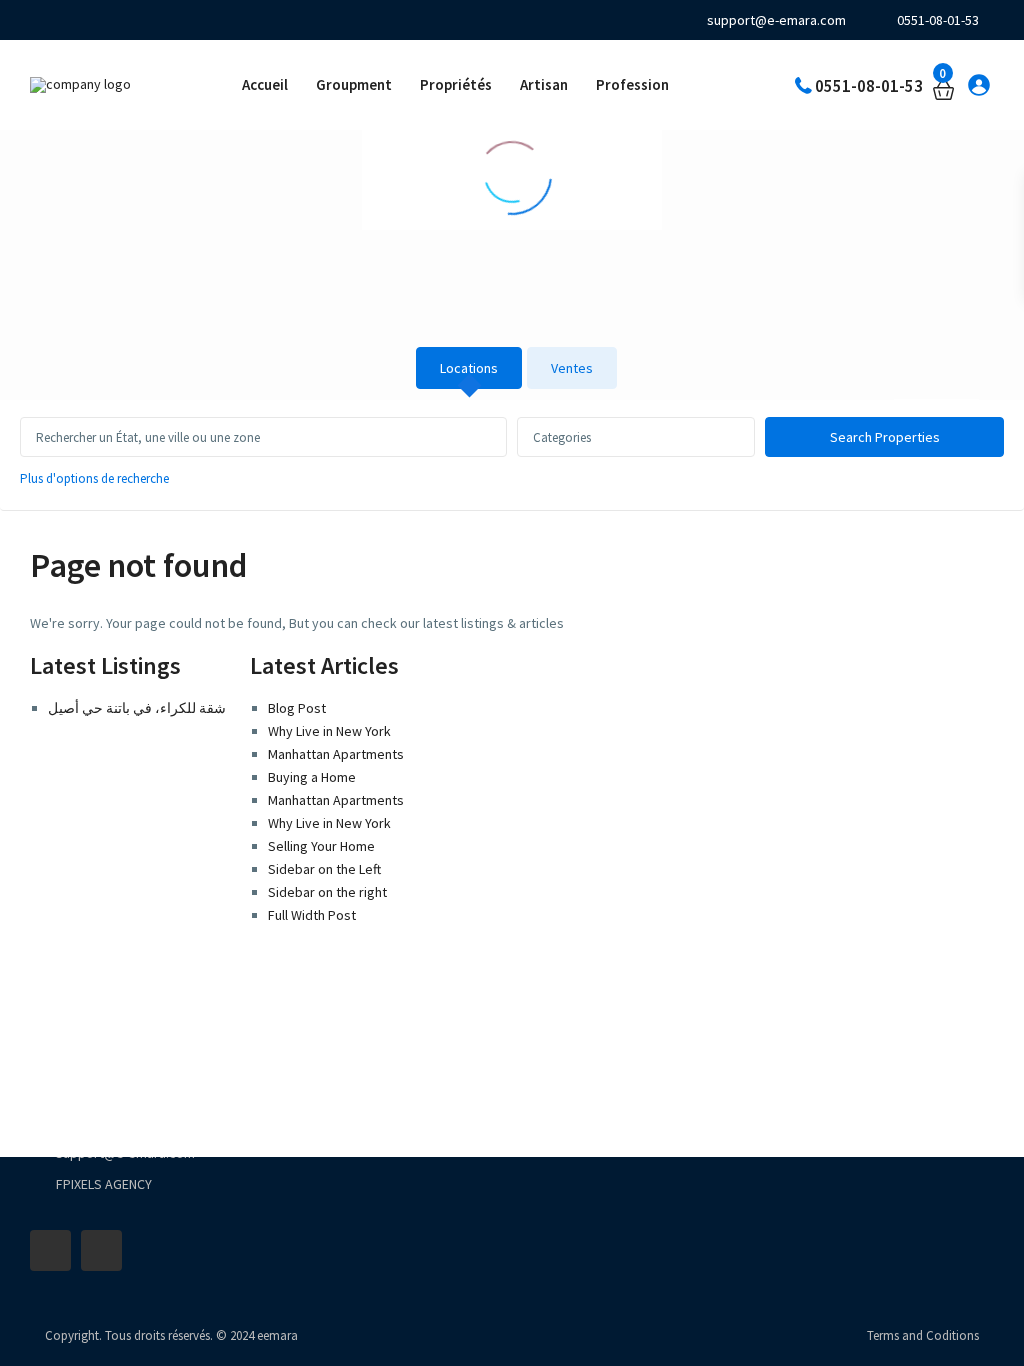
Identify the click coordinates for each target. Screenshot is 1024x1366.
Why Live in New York (329, 731)
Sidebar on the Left (324, 869)
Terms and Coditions (923, 1335)
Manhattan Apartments (336, 754)
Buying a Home (312, 777)
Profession (632, 84)
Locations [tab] (469, 368)
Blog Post (297, 708)
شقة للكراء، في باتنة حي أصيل (137, 708)
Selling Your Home (321, 846)
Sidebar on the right (327, 892)
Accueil (265, 84)
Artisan (544, 84)
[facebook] (43, 20)
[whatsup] (70, 20)
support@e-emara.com (776, 20)
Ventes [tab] (572, 368)
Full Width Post (312, 915)
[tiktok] (97, 20)
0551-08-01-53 (938, 20)
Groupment (354, 84)
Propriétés (456, 84)
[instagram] (124, 20)
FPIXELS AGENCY (104, 1184)
